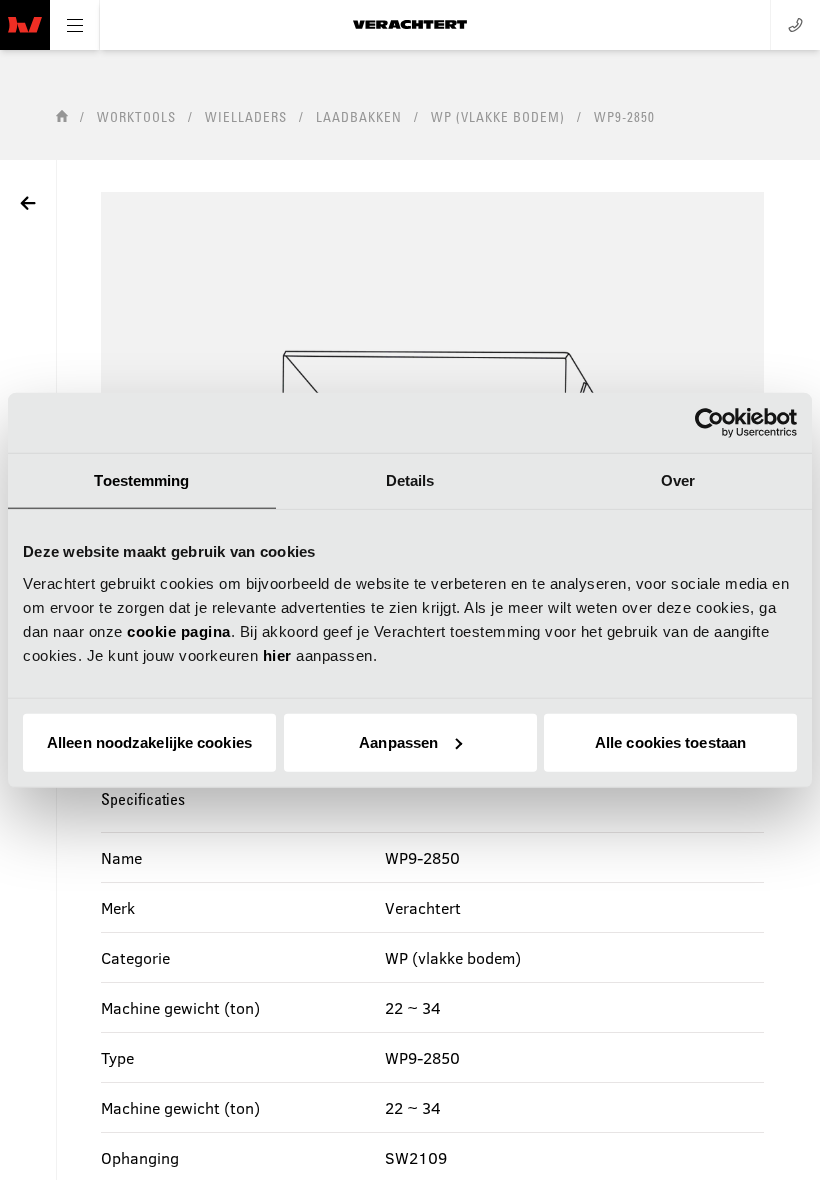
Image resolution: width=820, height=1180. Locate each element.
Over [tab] (678, 480)
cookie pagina (179, 630)
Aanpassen (398, 741)
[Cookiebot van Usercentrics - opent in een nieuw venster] (709, 423)
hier (277, 654)
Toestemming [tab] (141, 480)
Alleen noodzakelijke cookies (149, 741)
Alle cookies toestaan (670, 741)
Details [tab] (410, 480)
